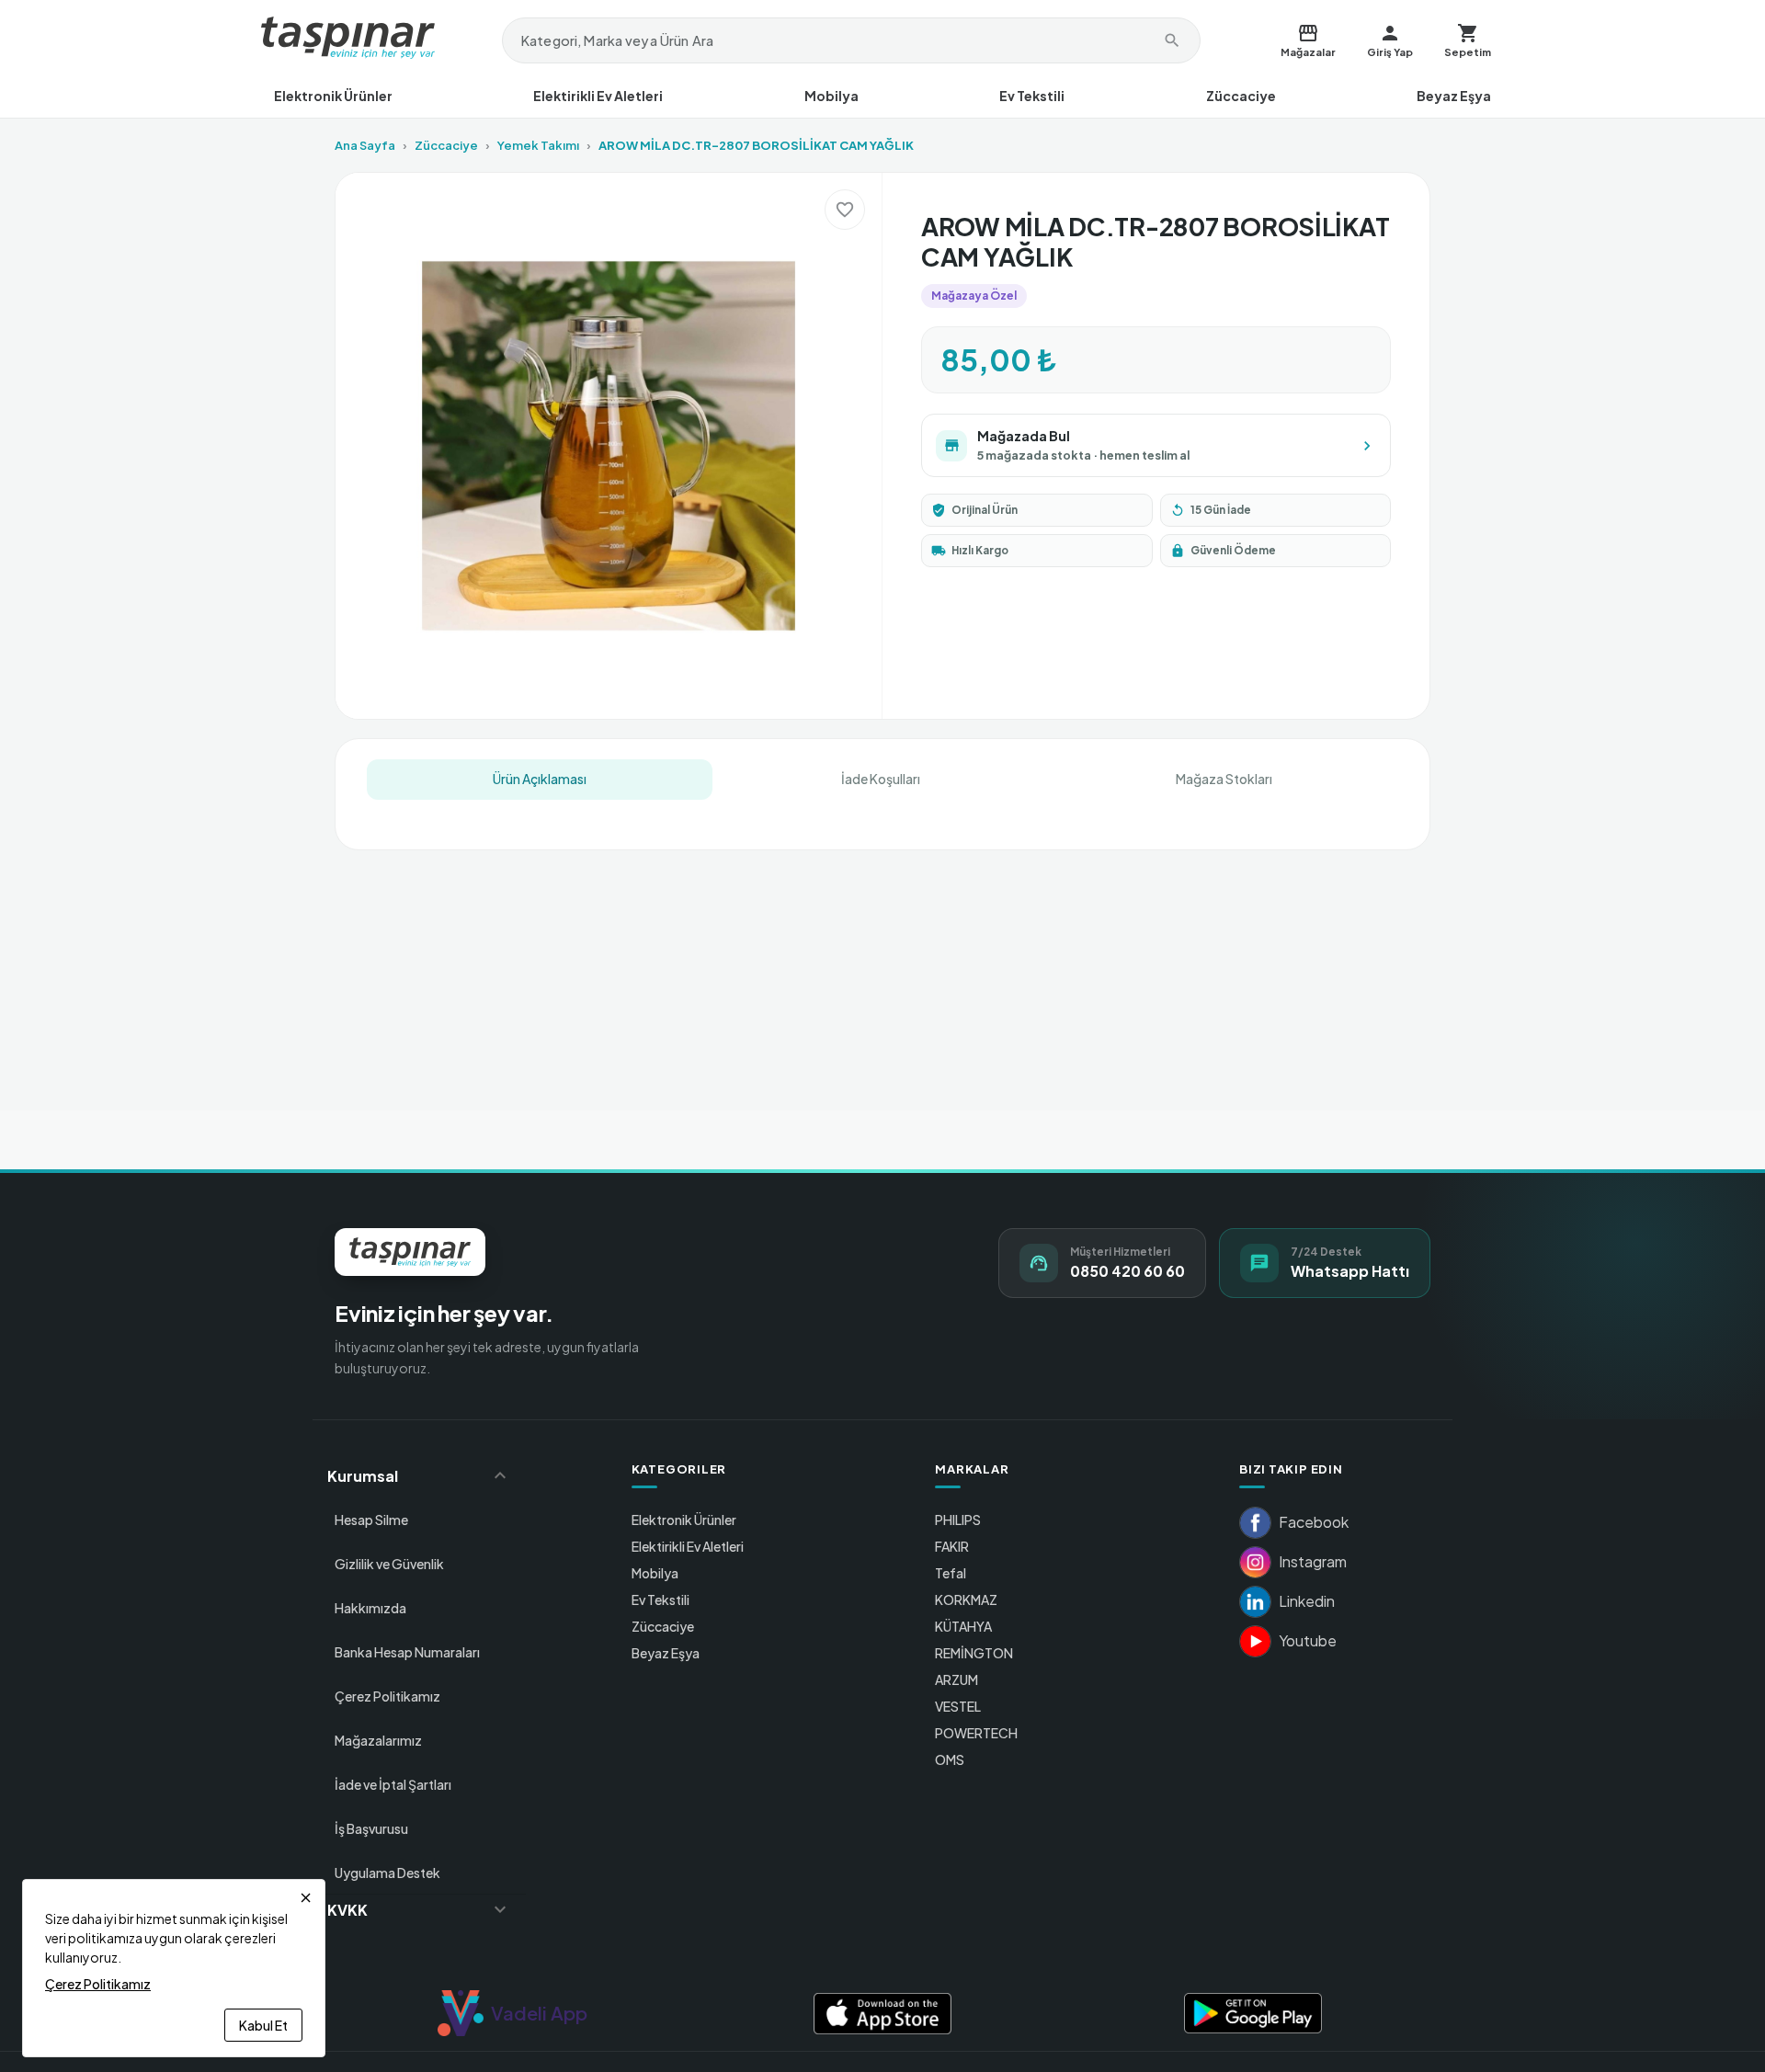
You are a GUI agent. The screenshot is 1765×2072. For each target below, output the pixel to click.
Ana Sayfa (365, 145)
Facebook (1314, 1522)
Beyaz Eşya (1454, 96)
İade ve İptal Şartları (393, 1784)
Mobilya (831, 96)
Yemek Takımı (538, 145)
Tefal (951, 1573)
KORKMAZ (966, 1600)
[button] (419, 1475)
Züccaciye (1241, 96)
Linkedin (1307, 1601)
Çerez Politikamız (387, 1696)
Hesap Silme (371, 1520)
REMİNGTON (974, 1653)
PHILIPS (958, 1520)
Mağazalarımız (378, 1740)
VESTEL (958, 1706)
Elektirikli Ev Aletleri (598, 96)
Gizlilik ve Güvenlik (389, 1564)
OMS (950, 1759)
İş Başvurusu (371, 1828)
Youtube (1308, 1640)
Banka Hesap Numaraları (407, 1652)
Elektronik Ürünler (333, 96)
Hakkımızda (370, 1608)
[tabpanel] (882, 811)
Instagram (1313, 1561)
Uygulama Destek (387, 1873)
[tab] (540, 780)
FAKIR (952, 1546)
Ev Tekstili (1032, 96)
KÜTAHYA (963, 1626)
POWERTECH (976, 1733)
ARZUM (957, 1679)
